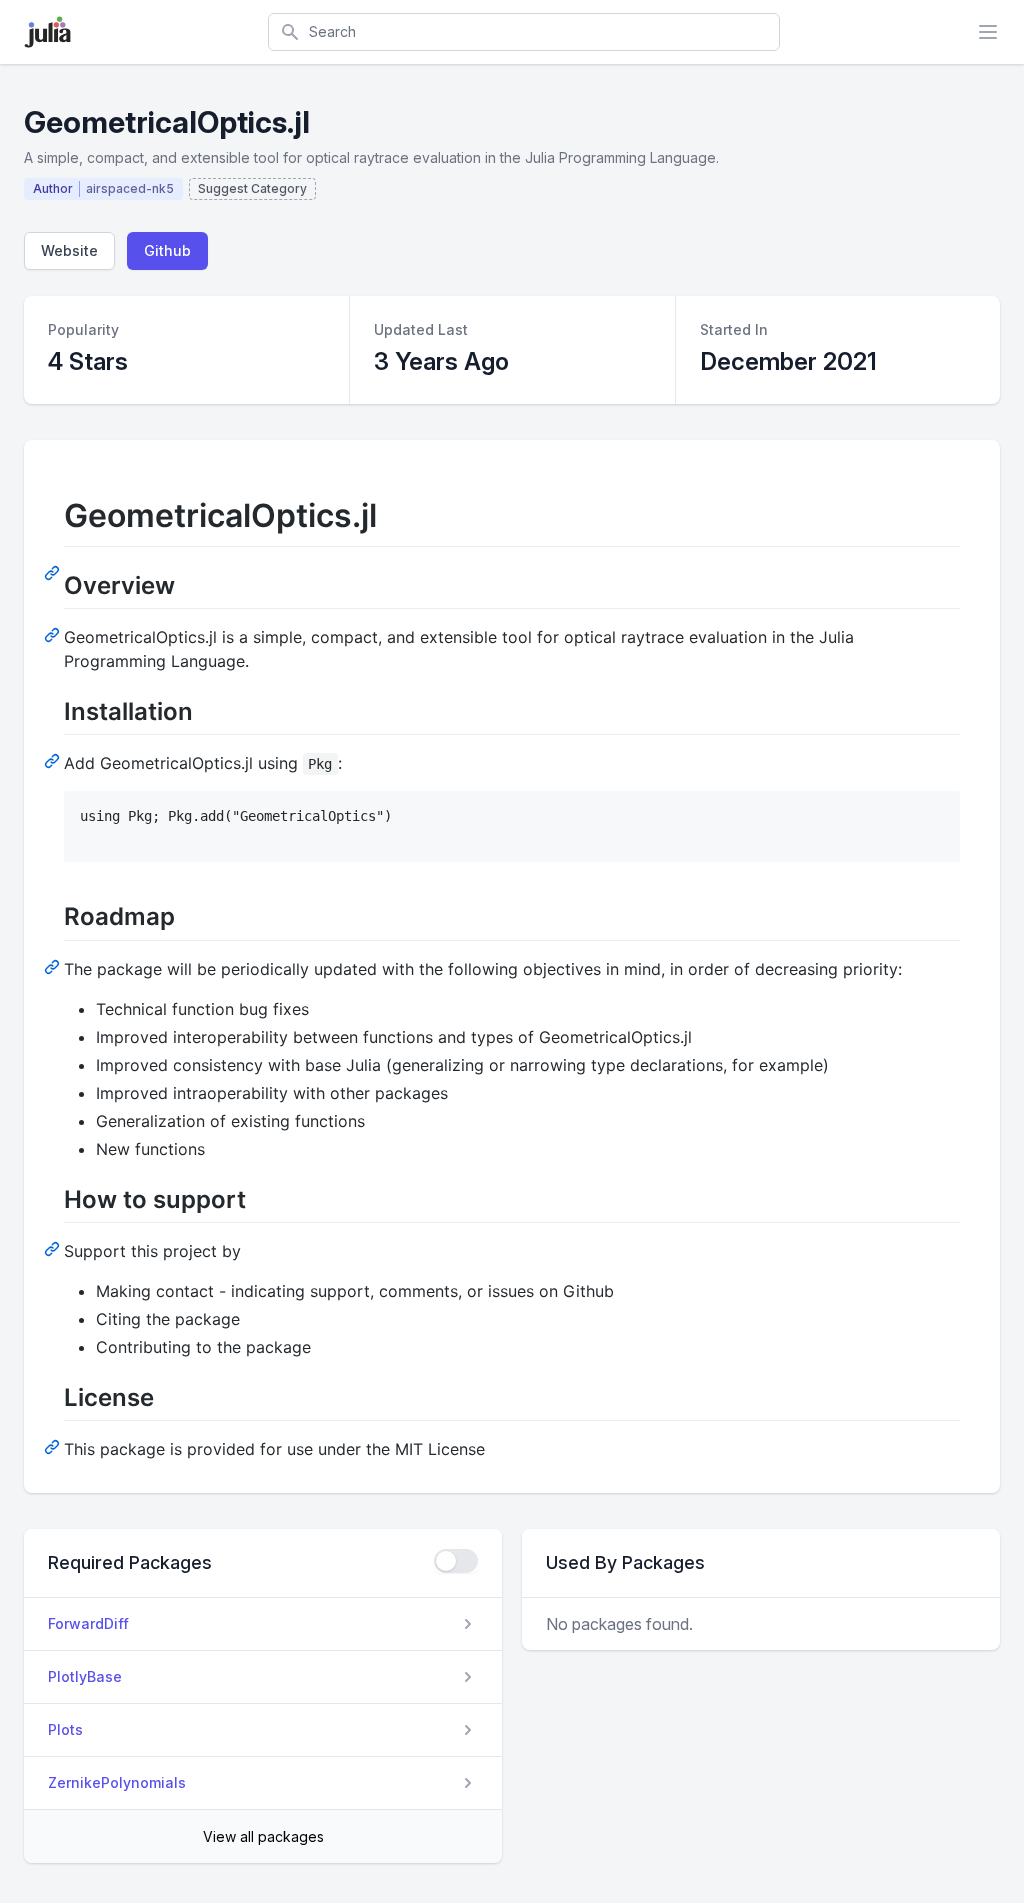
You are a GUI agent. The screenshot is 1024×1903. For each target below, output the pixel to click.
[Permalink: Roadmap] (54, 966)
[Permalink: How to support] (54, 1248)
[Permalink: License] (54, 1446)
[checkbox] (456, 1561)
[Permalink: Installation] (54, 760)
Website (69, 250)
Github (167, 250)
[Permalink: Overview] (54, 634)
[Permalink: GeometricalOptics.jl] (54, 572)
